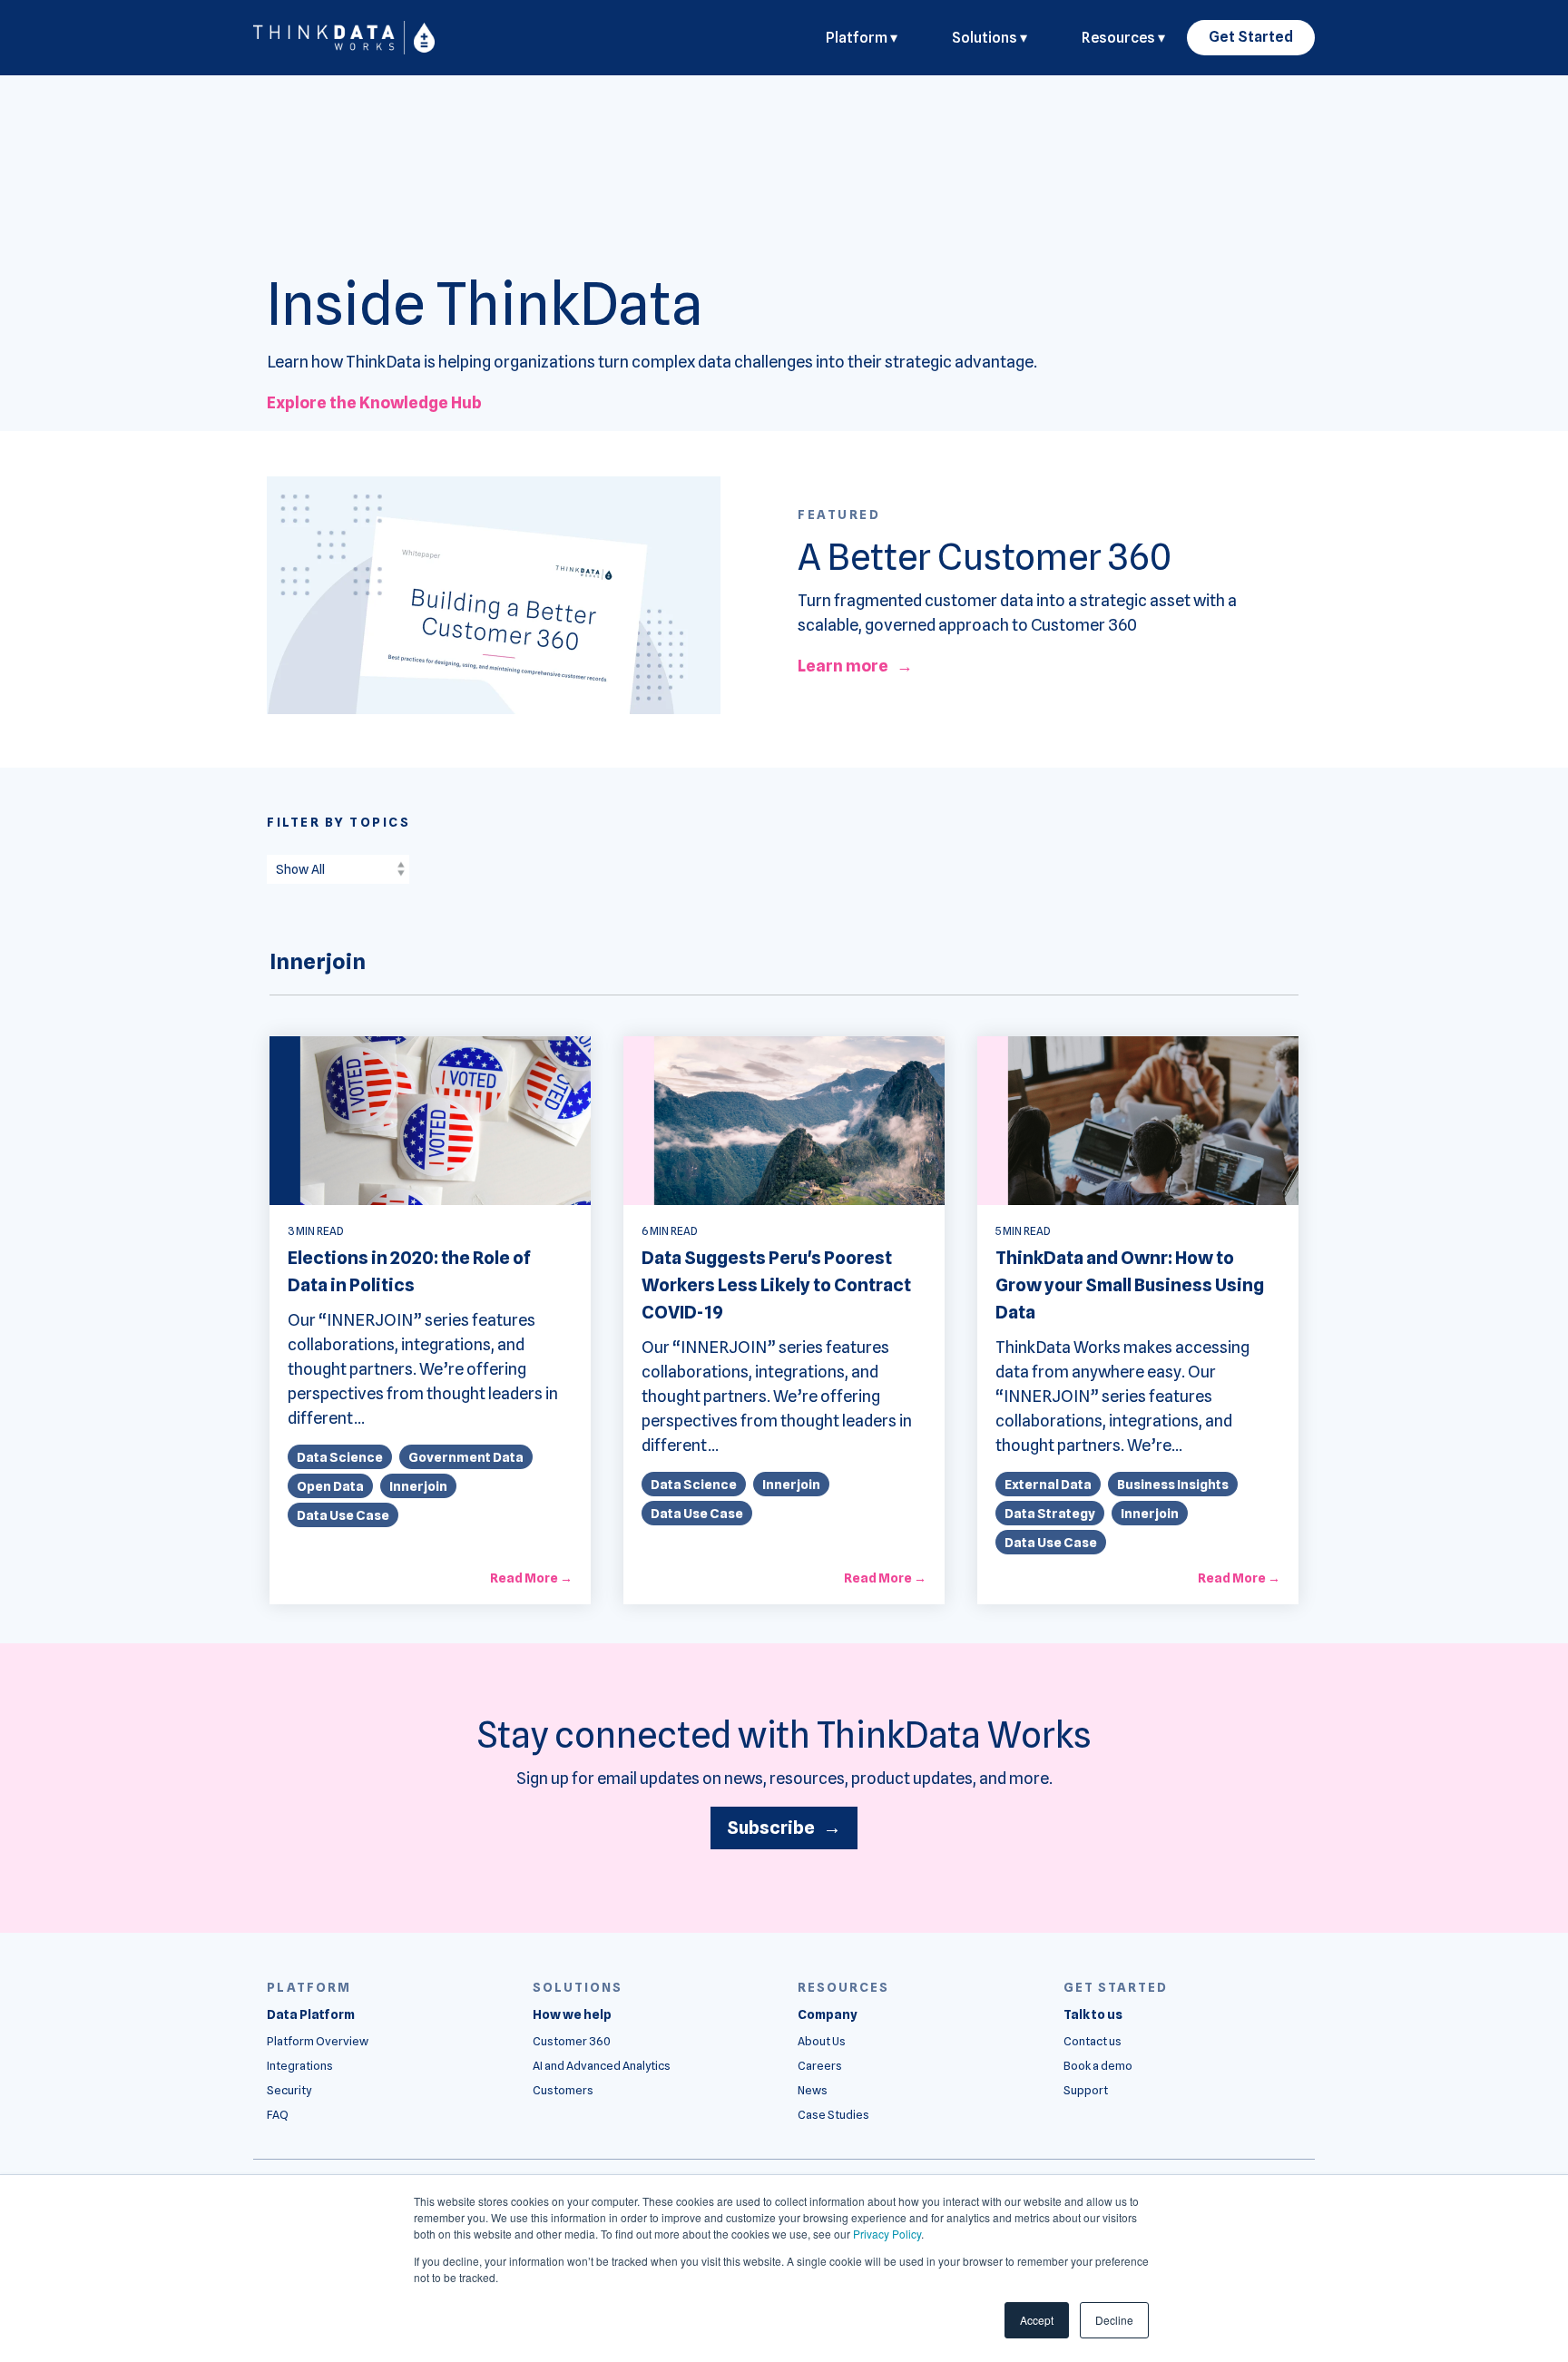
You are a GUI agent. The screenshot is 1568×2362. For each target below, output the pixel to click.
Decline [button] (1114, 2320)
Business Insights (1173, 1484)
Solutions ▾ (990, 38)
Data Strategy (1050, 1513)
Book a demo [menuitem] (1098, 2066)
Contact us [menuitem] (1093, 2041)
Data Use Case (343, 1515)
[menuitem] (311, 2015)
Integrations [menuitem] (300, 2066)
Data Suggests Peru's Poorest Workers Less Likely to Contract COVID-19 (776, 1285)
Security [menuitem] (289, 2090)
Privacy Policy (887, 2234)
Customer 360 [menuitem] (572, 2041)
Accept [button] (1037, 2320)
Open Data (330, 1486)
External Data (1048, 1484)
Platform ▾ (862, 38)
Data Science (340, 1457)
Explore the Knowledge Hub (374, 402)
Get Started (1251, 37)
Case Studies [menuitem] (833, 2115)
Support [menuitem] (1086, 2090)
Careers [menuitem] (820, 2066)
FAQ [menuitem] (278, 2115)
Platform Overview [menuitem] (318, 2041)
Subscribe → (784, 1828)
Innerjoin (418, 1486)
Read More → (531, 1578)
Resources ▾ (1123, 38)
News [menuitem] (813, 2090)
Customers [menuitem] (563, 2090)
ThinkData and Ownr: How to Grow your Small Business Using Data (1130, 1285)
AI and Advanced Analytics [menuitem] (602, 2066)
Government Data (466, 1457)
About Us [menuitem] (822, 2041)
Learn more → (855, 666)
